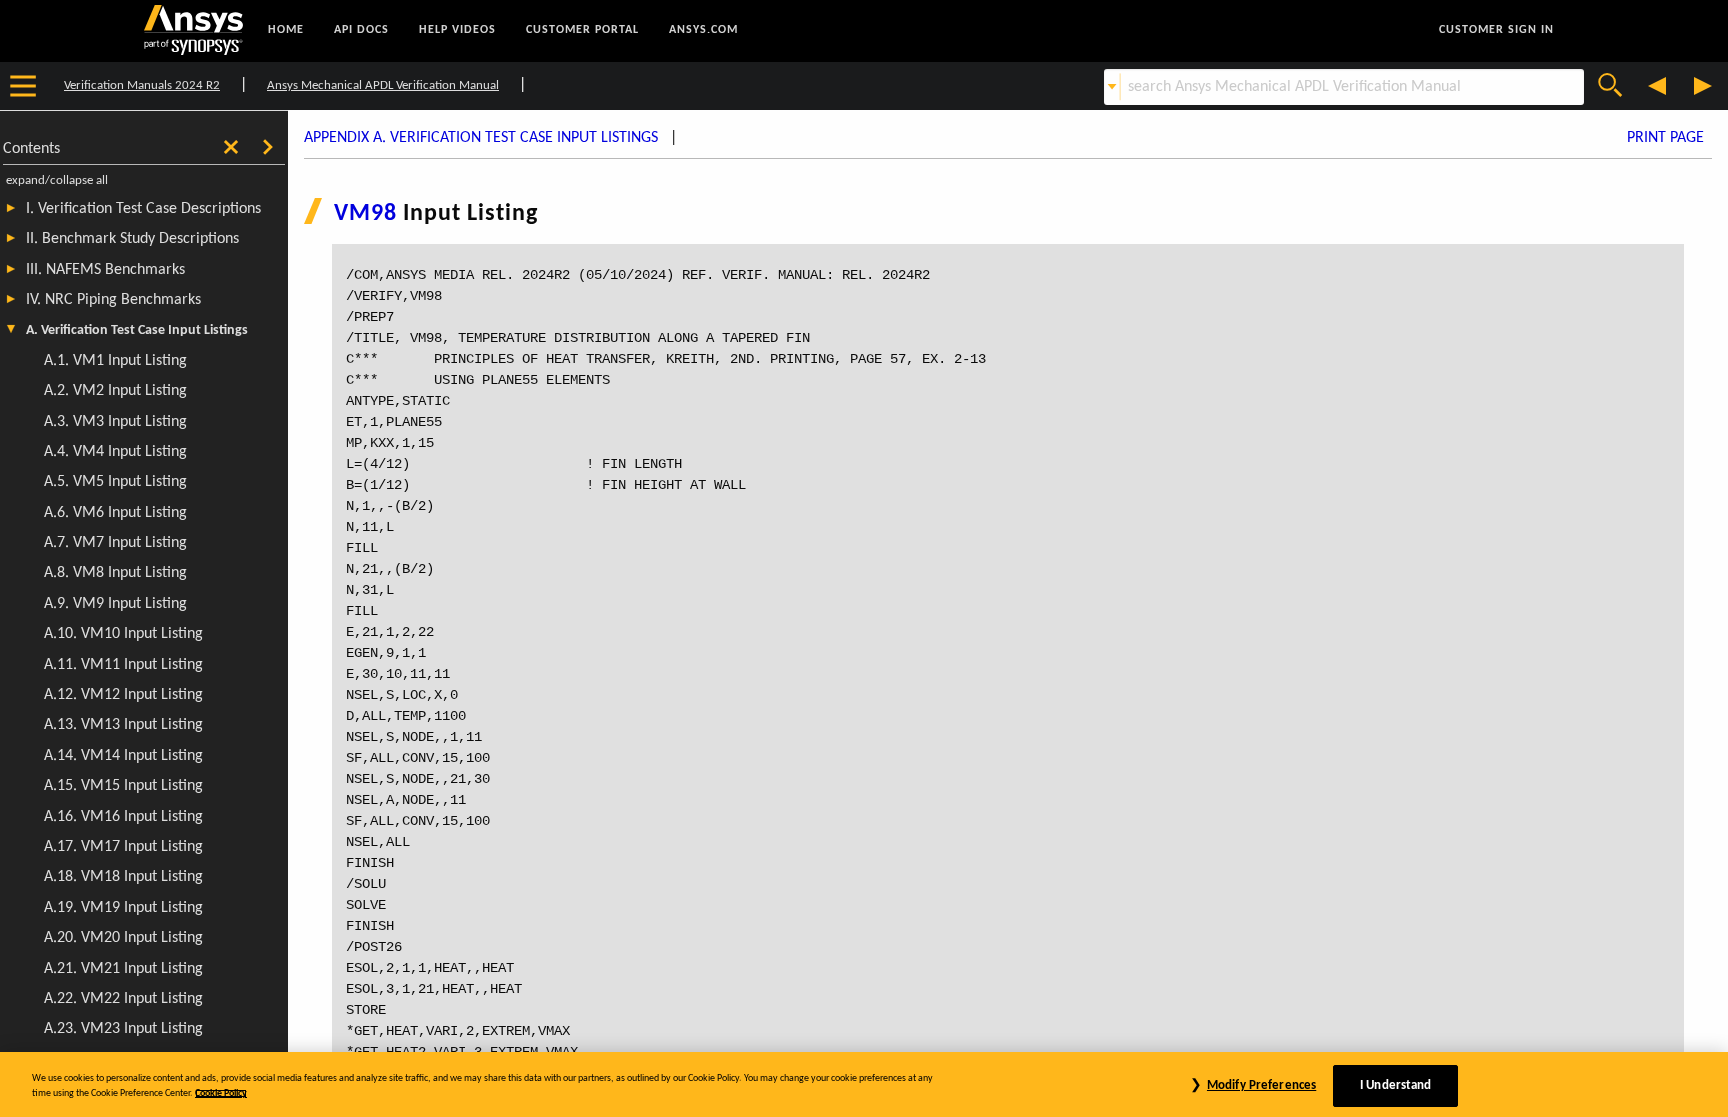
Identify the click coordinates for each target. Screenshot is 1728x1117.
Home (286, 30)
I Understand (1396, 1085)
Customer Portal (582, 30)
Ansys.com (703, 30)
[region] (864, 1084)
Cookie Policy (221, 1093)
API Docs (361, 30)
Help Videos (457, 30)
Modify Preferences (1261, 1085)
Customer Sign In (1496, 30)
